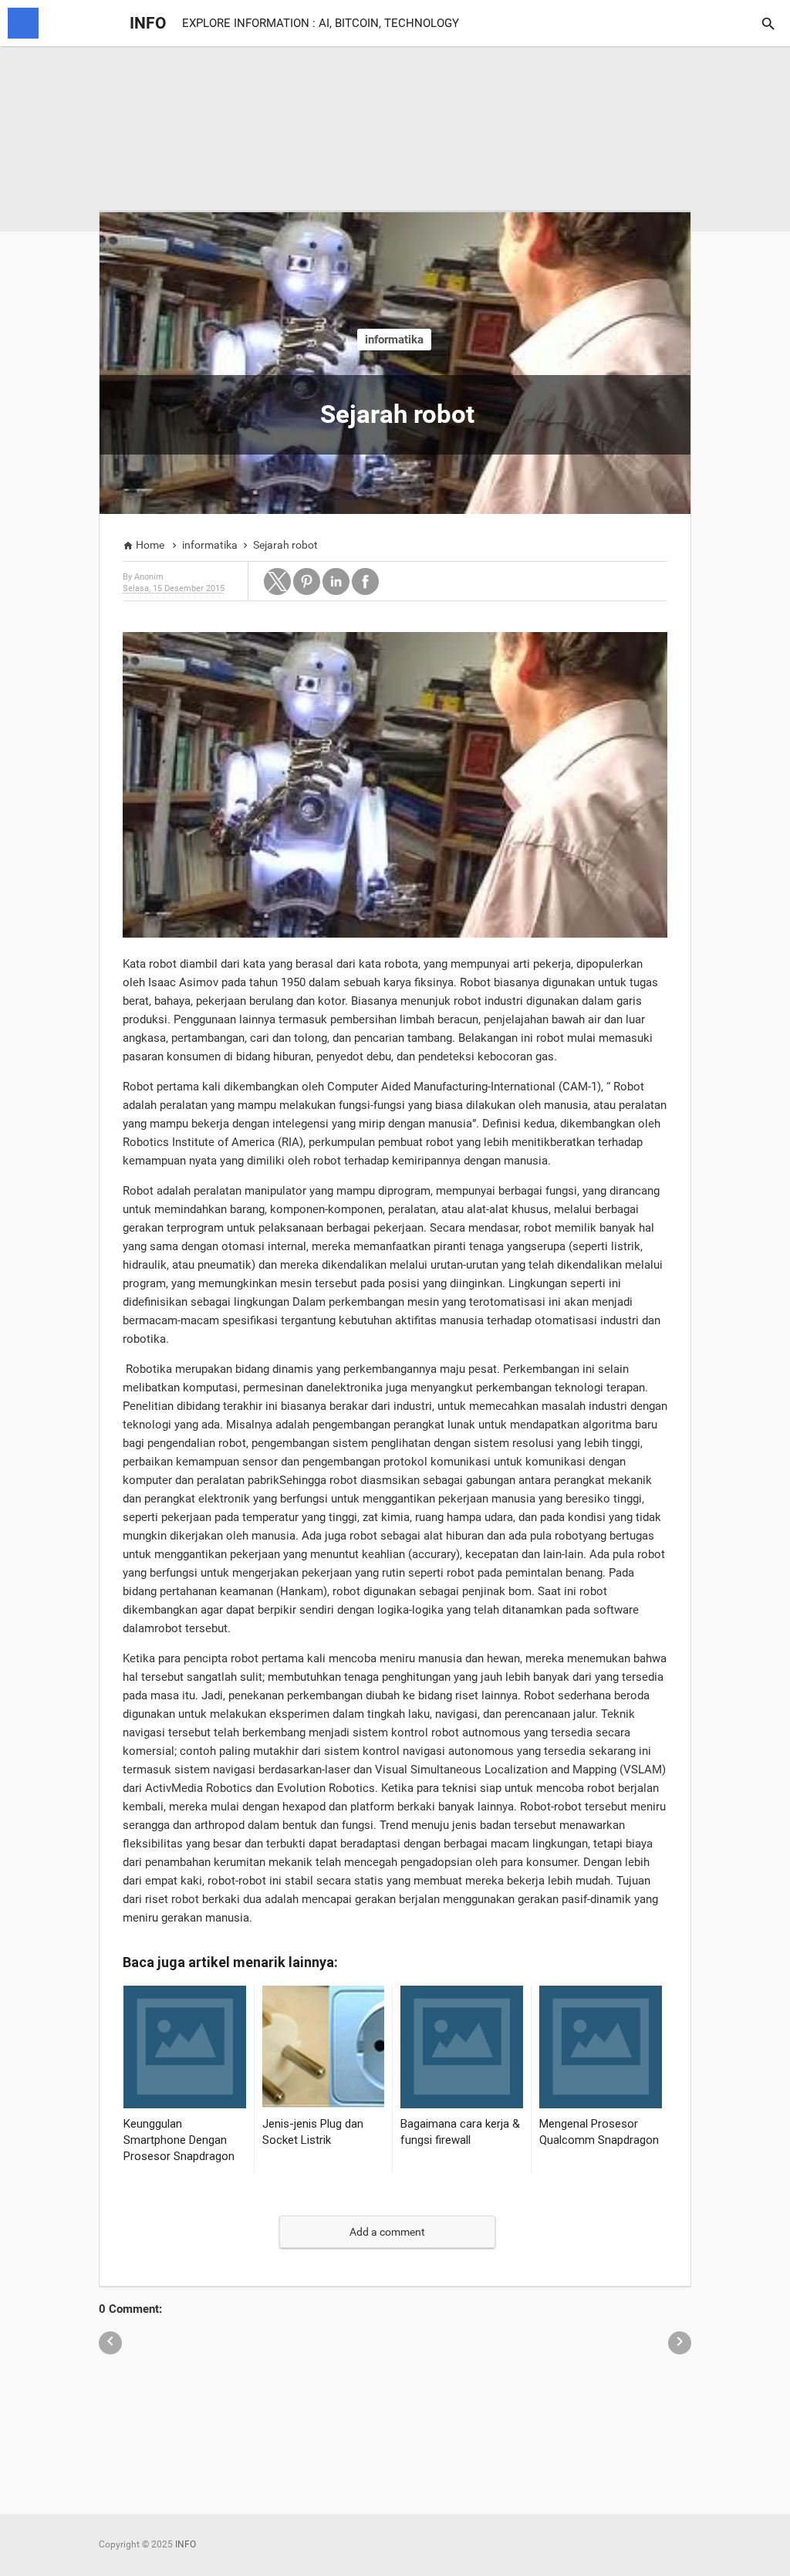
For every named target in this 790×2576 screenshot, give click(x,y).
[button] (277, 581)
